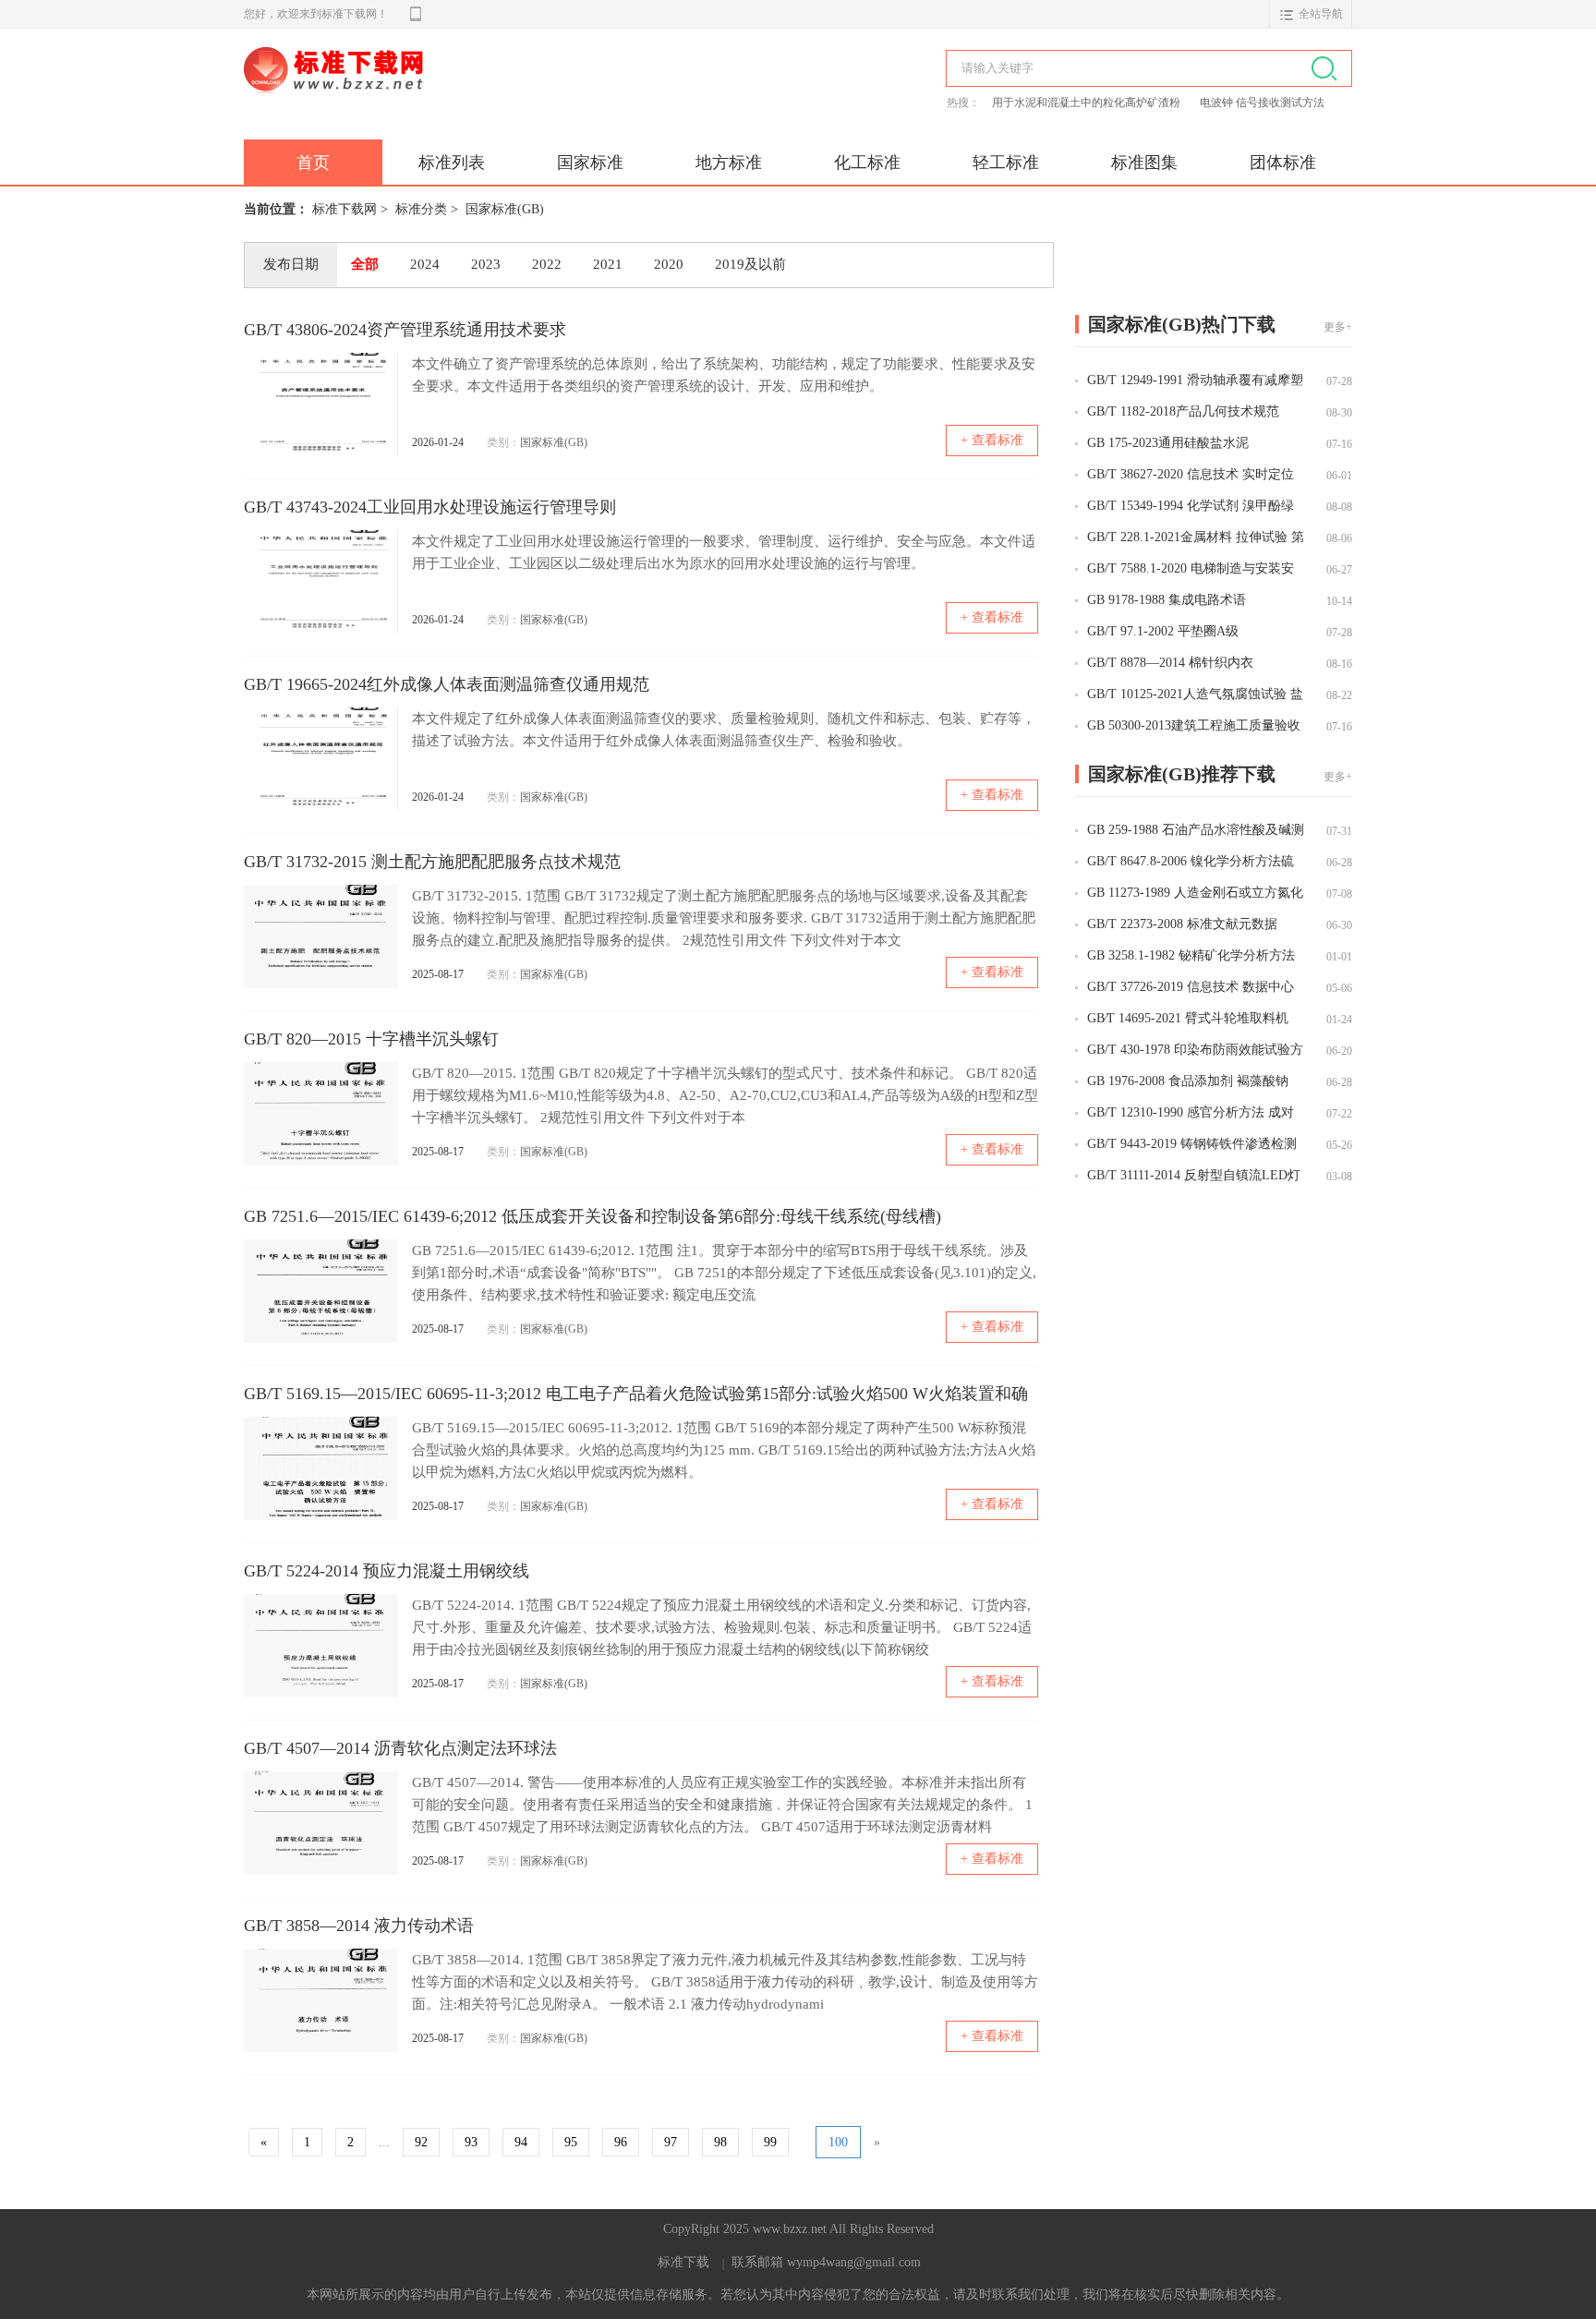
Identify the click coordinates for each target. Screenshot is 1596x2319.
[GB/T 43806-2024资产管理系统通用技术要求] (321, 405)
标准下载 (683, 2262)
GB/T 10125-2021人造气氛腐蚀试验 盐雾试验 (1195, 695)
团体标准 (1283, 163)
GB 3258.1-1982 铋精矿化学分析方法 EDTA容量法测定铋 (1191, 957)
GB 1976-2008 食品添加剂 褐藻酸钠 (1188, 1081)
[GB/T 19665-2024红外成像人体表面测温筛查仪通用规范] (321, 759)
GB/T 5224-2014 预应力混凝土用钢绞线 (387, 1571)
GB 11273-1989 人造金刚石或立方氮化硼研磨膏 (1195, 894)
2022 (547, 264)
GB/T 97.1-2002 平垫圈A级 (1163, 631)
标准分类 (421, 209)
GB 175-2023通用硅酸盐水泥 (1168, 443)
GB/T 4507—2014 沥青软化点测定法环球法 (400, 1748)
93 (471, 2142)
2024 (425, 264)
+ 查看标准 (992, 440)
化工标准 (867, 163)
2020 (669, 264)
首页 (313, 163)
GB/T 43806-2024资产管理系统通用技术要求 (405, 330)
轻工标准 (1006, 163)
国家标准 (590, 163)
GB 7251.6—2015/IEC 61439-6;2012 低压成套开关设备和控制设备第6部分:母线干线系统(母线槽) (592, 1216)
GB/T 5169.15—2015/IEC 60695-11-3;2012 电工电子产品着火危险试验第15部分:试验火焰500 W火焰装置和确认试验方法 (636, 1396)
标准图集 (1144, 163)
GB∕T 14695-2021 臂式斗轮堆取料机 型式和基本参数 (1188, 1020)
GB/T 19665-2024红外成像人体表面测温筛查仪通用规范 (447, 684)
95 (571, 2142)
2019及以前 (750, 264)
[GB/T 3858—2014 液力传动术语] (321, 2000)
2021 (608, 264)
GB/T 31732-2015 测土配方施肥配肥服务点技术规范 (432, 862)
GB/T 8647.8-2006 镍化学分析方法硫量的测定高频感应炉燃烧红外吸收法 (1191, 863)
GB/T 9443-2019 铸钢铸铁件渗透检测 (1192, 1144)
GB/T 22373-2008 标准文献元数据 (1182, 924)
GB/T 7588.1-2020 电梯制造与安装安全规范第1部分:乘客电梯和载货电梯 (1191, 570)
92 (421, 2142)
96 (621, 2142)
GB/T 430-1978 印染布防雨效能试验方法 (1195, 1051)
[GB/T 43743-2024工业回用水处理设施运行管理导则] (321, 582)
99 (770, 2142)
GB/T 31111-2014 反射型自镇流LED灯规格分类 (1194, 1177)
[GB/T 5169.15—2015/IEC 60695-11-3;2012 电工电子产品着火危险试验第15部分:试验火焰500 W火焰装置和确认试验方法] (321, 1468)
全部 (365, 264)
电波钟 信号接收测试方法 (1262, 103)
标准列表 (452, 163)
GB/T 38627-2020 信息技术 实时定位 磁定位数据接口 (1191, 476)
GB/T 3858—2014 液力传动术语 (359, 1926)
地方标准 (729, 163)
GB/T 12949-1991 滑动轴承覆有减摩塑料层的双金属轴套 (1195, 381)
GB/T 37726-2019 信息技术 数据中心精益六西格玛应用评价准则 (1191, 988)
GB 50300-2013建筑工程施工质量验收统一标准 (1194, 727)
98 (720, 2142)
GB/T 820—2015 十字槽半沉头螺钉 (371, 1039)
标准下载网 (456, 91)
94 (521, 2142)
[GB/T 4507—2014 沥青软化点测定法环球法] (321, 1823)
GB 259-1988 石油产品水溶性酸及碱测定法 (1196, 831)
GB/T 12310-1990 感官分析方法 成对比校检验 (1191, 1114)
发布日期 (291, 264)
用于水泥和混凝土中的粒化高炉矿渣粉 (1088, 103)
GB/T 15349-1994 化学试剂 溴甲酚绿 (1191, 506)
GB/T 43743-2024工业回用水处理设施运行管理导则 (430, 507)
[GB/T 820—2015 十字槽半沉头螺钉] (321, 1114)
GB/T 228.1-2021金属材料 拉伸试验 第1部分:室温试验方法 (1196, 538)
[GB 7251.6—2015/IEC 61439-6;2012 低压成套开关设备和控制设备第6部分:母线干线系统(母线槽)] (321, 1291)
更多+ (1338, 327)
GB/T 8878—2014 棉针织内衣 (1170, 663)
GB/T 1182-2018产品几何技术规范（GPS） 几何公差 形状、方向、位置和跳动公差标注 (1193, 413)
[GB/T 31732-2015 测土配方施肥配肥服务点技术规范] (321, 936)
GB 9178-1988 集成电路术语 (1167, 600)
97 (671, 2142)
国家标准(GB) (505, 209)
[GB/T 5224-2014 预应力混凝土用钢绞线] (321, 1646)
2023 (486, 264)
